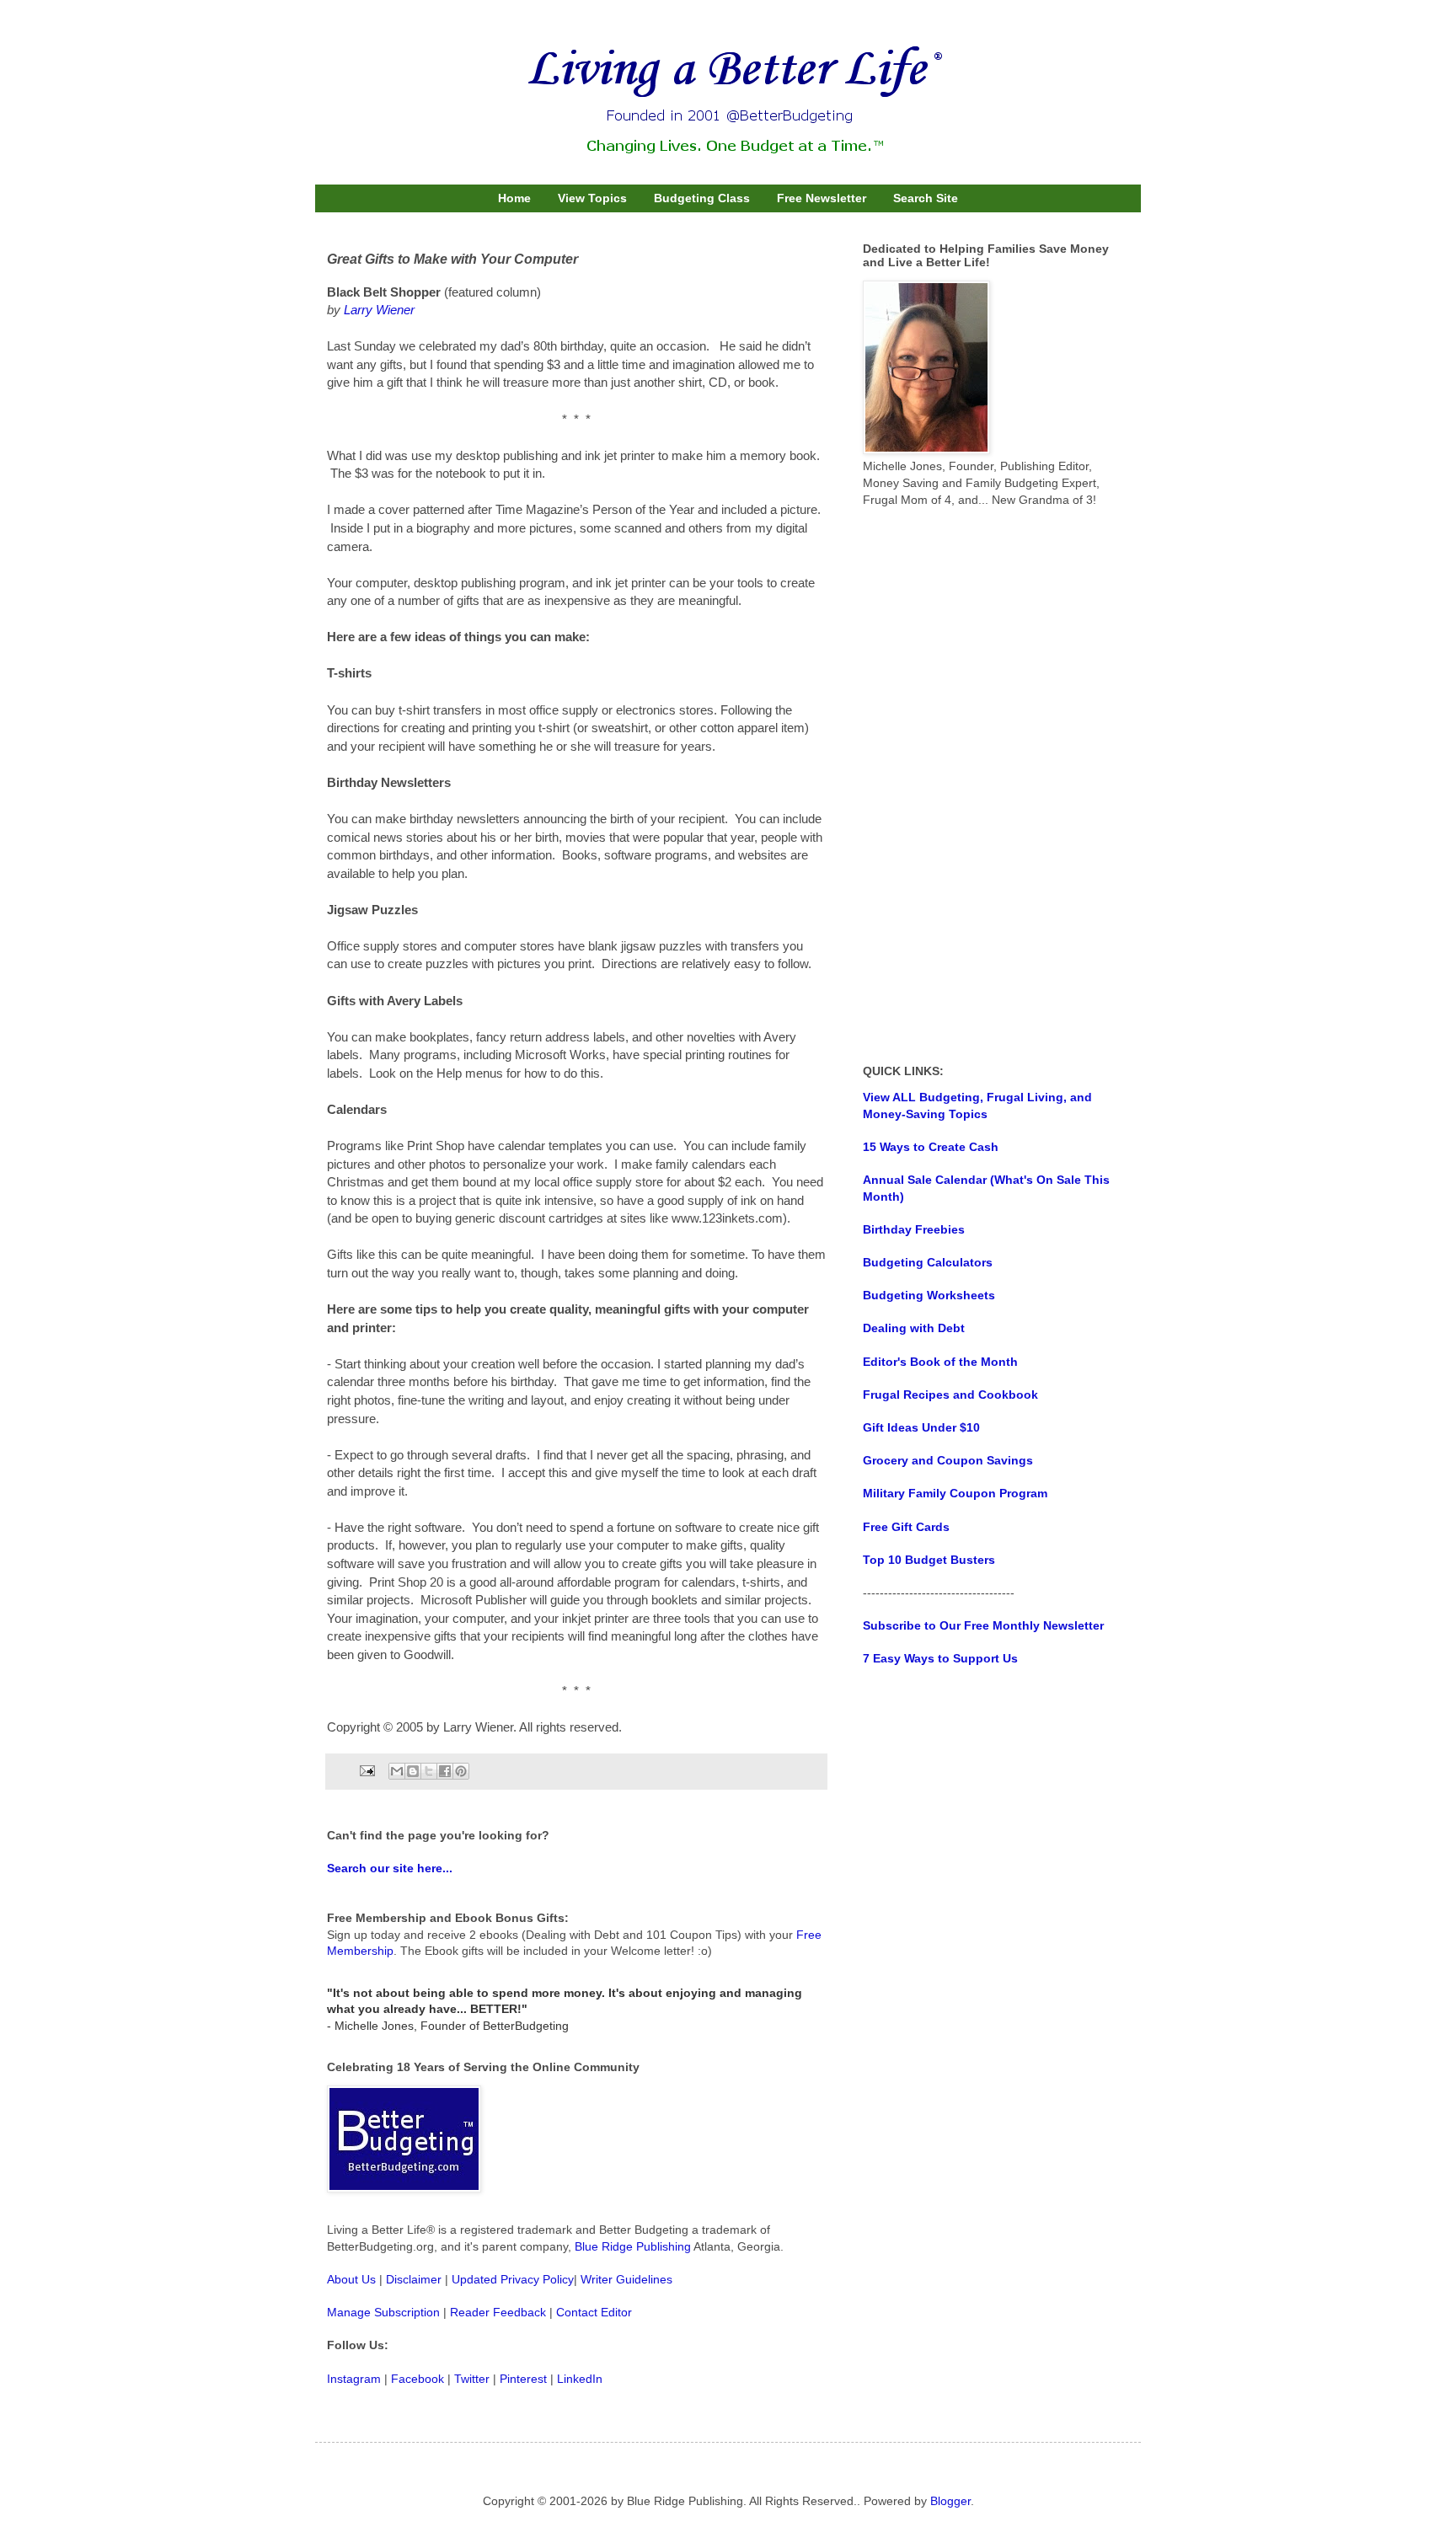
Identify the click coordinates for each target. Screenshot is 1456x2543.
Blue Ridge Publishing (633, 2246)
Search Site (926, 198)
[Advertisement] (989, 786)
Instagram (354, 2379)
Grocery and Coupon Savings (948, 1460)
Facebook (418, 2379)
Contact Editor (594, 2312)
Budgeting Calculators (928, 1262)
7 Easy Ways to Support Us (940, 1658)
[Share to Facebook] (445, 1771)
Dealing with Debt (914, 1328)
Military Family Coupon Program (955, 1493)
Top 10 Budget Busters (929, 1560)
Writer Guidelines (626, 2279)
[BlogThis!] (413, 1771)
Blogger (950, 2501)
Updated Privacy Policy (513, 2279)
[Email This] (397, 1771)
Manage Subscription (383, 2312)
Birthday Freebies (914, 1229)
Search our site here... (390, 1868)
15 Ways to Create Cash (931, 1147)
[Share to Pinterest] (461, 1771)
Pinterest (523, 2379)
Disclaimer (414, 2279)
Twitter (472, 2379)
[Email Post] (367, 1770)
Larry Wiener (379, 310)
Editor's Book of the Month (940, 1362)
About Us (351, 2279)
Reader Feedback (498, 2312)
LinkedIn (580, 2379)
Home (514, 198)
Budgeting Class (702, 198)
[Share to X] (429, 1771)
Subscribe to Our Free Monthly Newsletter (983, 1625)
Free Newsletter (822, 198)
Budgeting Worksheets (929, 1295)
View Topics (592, 198)
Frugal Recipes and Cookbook (950, 1395)
